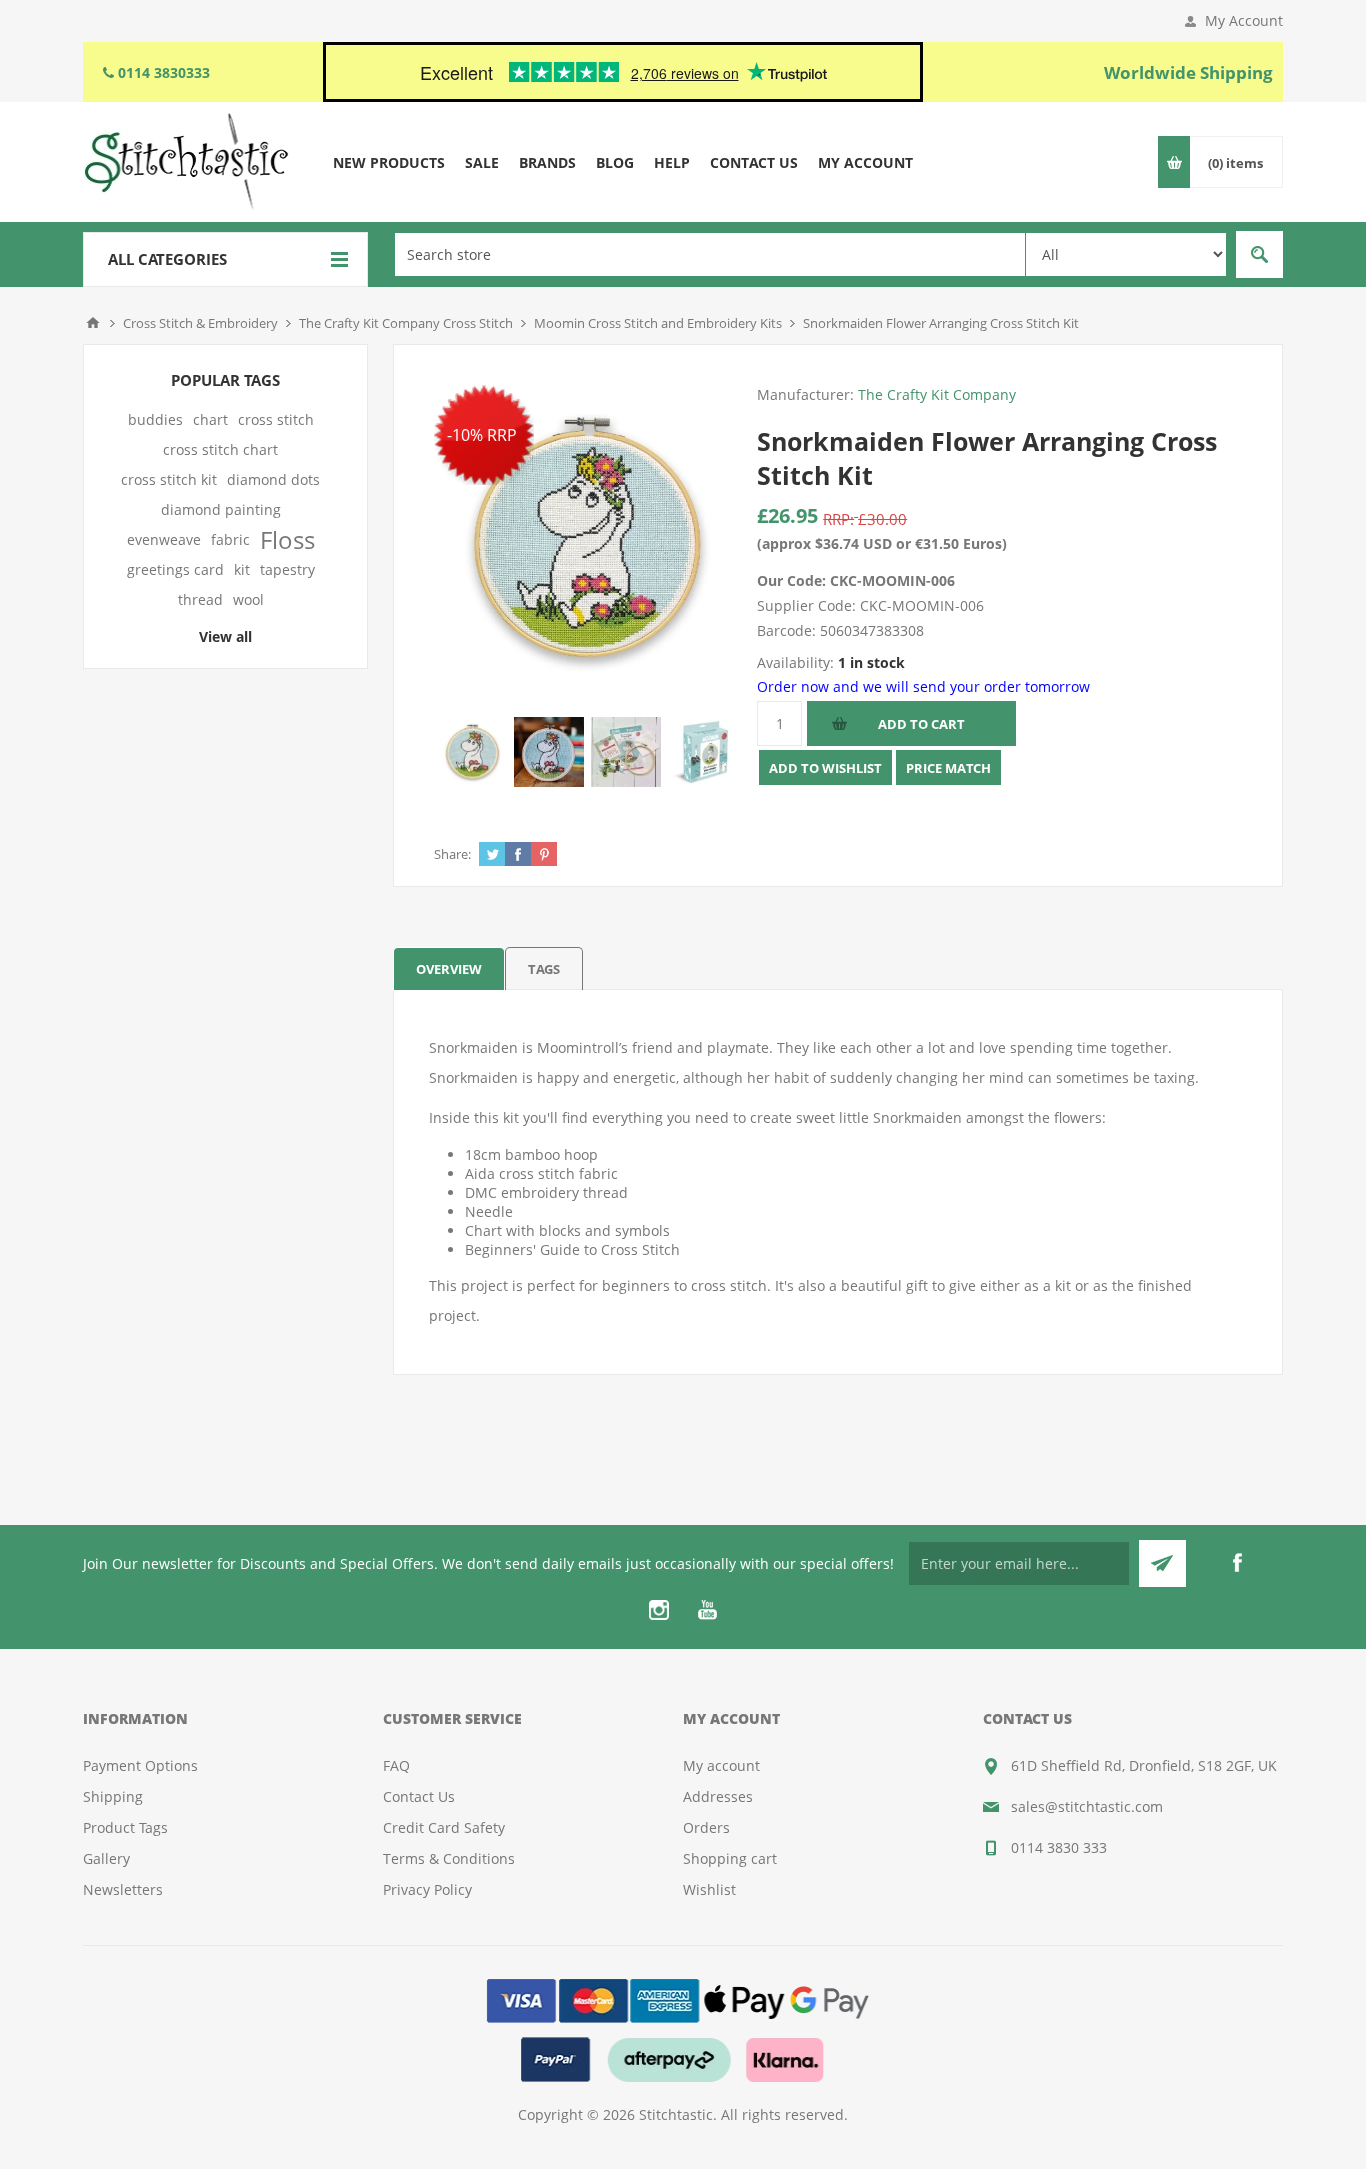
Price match (948, 768)
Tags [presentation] (544, 969)
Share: (452, 854)
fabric (230, 539)
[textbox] (710, 254)
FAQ (396, 1765)
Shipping (113, 1796)
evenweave (164, 539)
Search (1259, 254)
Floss (287, 540)
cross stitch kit (169, 479)
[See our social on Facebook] (1237, 1563)
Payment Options (140, 1765)
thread (200, 599)
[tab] (449, 968)
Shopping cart (730, 1858)
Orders (706, 1827)
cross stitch (276, 419)
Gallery (106, 1858)
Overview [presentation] (449, 969)
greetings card (175, 569)
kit (242, 569)
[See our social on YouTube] (707, 1610)
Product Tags (125, 1827)
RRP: (838, 519)
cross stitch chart (220, 449)
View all (225, 636)
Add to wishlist (825, 768)
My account (721, 1765)
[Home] (93, 323)
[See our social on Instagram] (659, 1610)
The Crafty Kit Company (937, 394)
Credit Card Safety (444, 1827)
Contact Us (419, 1796)
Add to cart (921, 724)
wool (248, 599)
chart (210, 419)
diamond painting (221, 509)
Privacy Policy (427, 1889)
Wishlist (709, 1889)
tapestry (287, 569)
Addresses (718, 1796)
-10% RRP (482, 435)
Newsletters (123, 1889)
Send (1162, 1563)
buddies (155, 419)
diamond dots (273, 479)
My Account (1244, 20)
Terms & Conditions (449, 1858)
